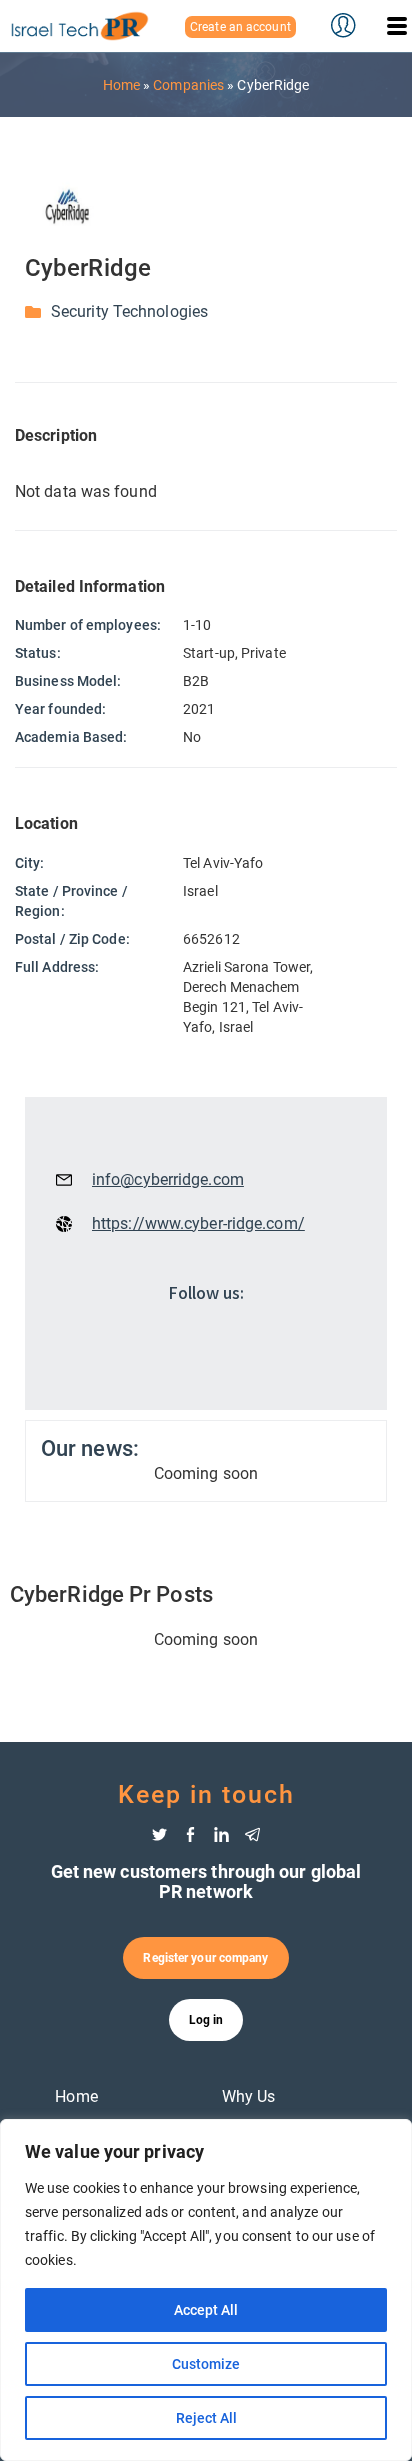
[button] (396, 25)
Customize (206, 2364)
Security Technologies (129, 311)
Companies (188, 85)
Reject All (206, 2418)
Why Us (249, 2096)
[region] (206, 2290)
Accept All (206, 2310)
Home (121, 85)
